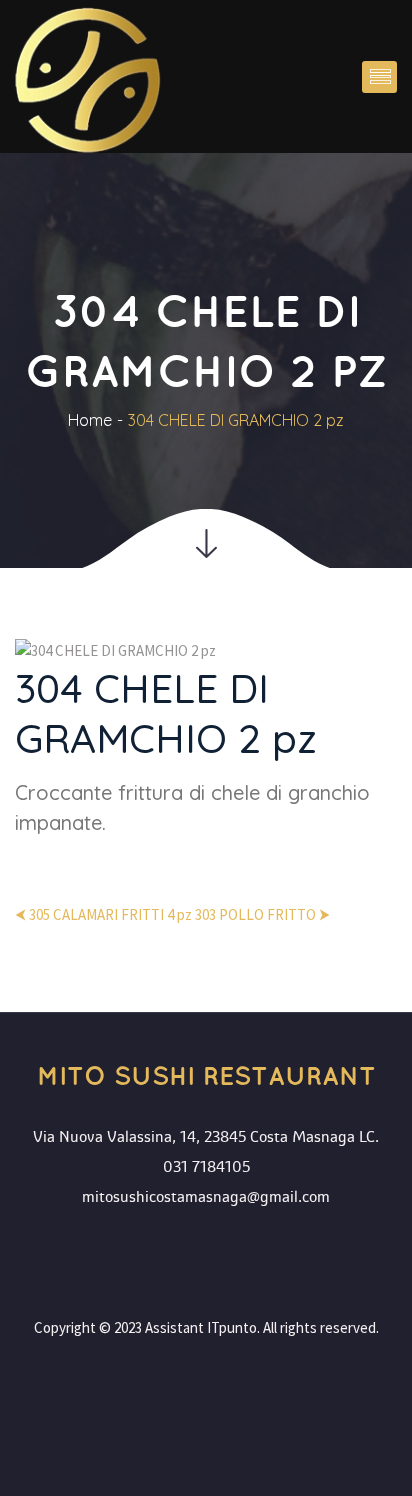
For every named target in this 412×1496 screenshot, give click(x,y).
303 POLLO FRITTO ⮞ (262, 914)
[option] (206, 746)
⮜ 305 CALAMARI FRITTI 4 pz (103, 914)
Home (90, 420)
